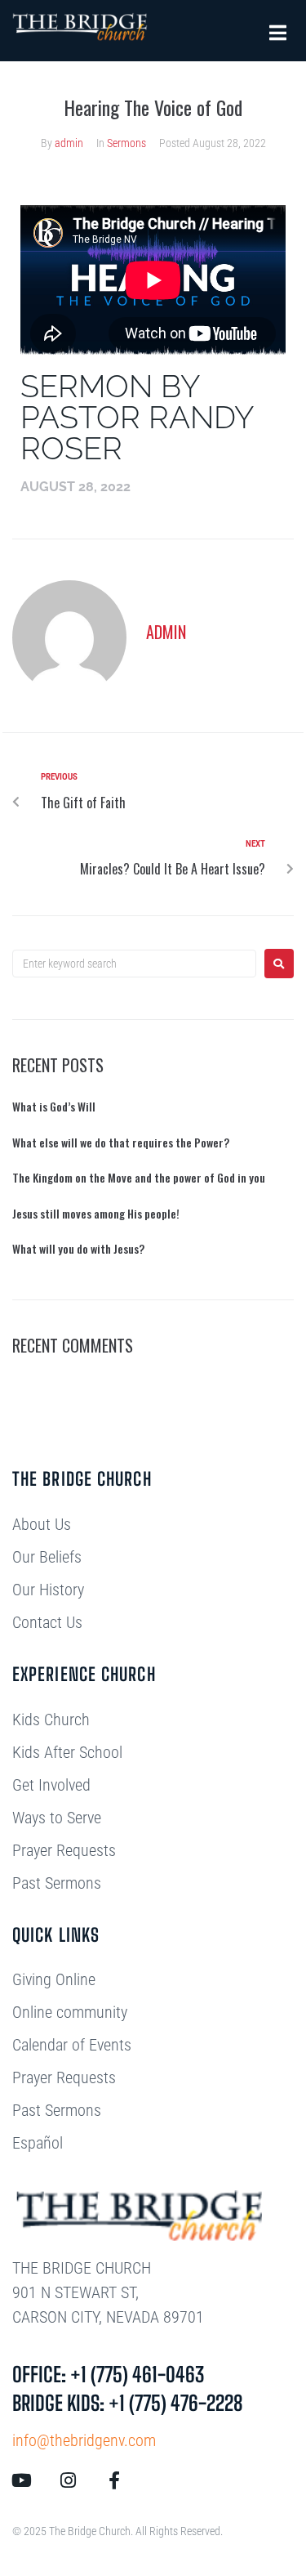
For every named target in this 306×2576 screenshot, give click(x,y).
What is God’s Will (54, 1106)
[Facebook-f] (114, 2480)
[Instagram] (68, 2480)
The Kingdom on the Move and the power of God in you (139, 1177)
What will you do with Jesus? (78, 1248)
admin (69, 143)
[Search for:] (134, 964)
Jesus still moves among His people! (96, 1213)
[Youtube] (21, 2480)
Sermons (126, 143)
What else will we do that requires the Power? (121, 1142)
